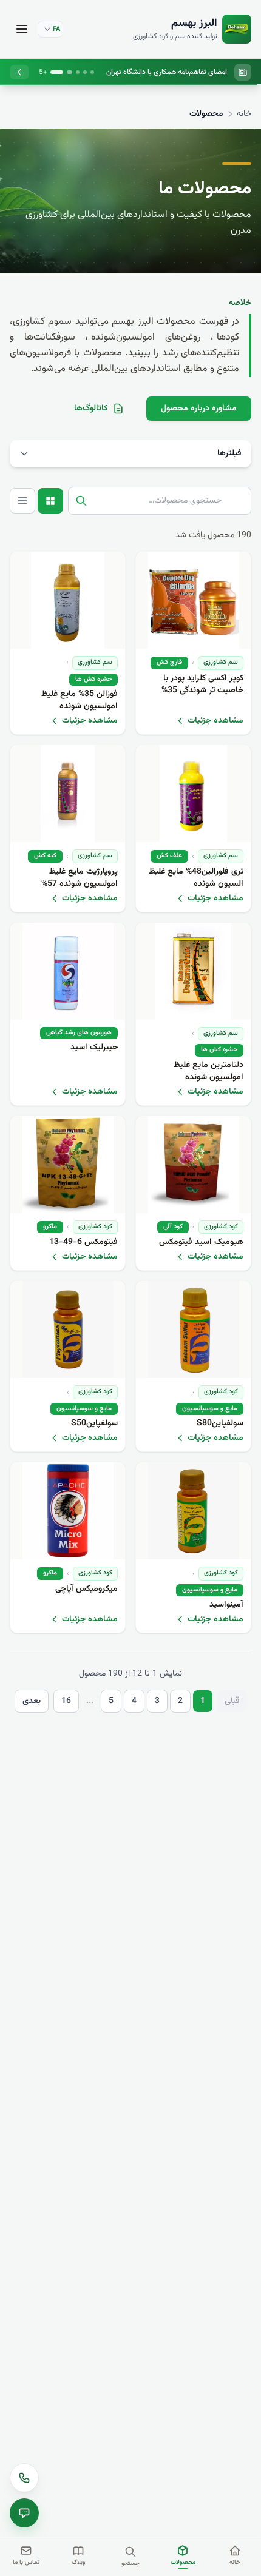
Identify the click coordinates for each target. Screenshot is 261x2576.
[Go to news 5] (58, 72)
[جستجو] (81, 501)
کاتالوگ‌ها (91, 409)
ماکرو (50, 1227)
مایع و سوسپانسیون (210, 1409)
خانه (244, 114)
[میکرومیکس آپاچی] (68, 1511)
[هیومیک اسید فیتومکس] (193, 1165)
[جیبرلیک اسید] (68, 971)
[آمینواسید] (193, 1511)
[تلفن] (24, 2478)
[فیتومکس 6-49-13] (68, 1165)
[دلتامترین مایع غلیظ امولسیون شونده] (193, 971)
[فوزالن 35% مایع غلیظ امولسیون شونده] (68, 600)
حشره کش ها (93, 679)
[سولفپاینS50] (68, 1330)
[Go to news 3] (78, 72)
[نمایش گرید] (50, 501)
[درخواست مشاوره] (24, 2513)
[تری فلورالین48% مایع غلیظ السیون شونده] (193, 794)
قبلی (232, 1701)
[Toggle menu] (22, 29)
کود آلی (173, 1227)
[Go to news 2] (85, 72)
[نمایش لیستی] (22, 501)
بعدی (32, 1701)
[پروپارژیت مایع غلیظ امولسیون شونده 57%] (68, 794)
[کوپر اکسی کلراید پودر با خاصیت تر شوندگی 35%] (193, 600)
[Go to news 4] (70, 72)
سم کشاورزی (221, 662)
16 (66, 1701)
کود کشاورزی (221, 1227)
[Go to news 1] (92, 72)
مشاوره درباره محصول (199, 409)
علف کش (169, 856)
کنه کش (45, 856)
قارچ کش (169, 662)
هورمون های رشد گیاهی (79, 1033)
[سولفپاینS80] (193, 1330)
